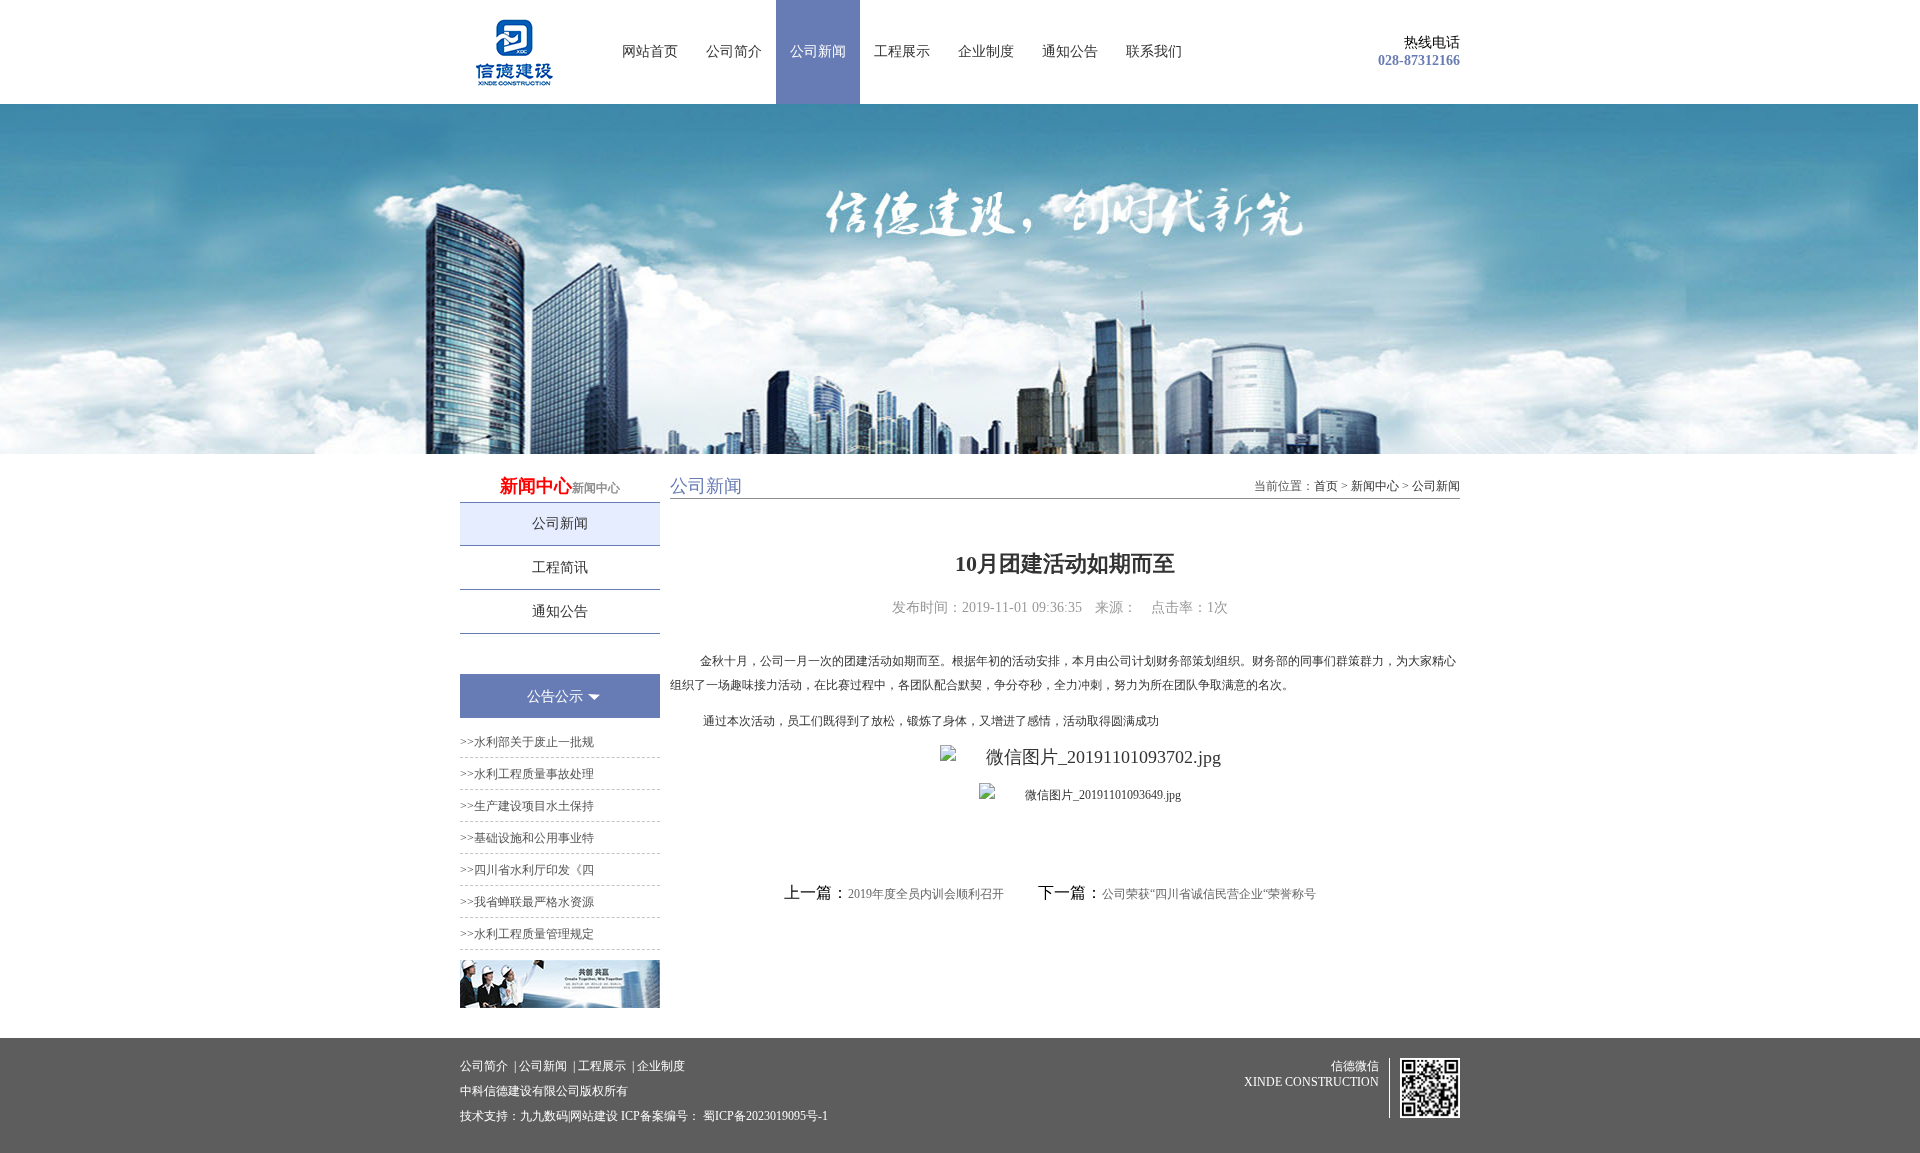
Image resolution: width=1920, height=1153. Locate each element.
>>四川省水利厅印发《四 (527, 870)
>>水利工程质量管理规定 (527, 934)
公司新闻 (818, 51)
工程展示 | (606, 1066)
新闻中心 (1375, 486)
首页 (1326, 486)
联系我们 (1154, 51)
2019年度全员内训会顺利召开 (926, 894)
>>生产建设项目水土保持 (527, 806)
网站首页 (650, 51)
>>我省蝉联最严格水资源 (527, 902)
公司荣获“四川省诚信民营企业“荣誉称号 (1209, 894)
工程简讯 (560, 567)
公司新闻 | (547, 1066)
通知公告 (1070, 51)
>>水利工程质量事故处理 (527, 774)
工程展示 (902, 51)
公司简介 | (488, 1066)
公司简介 (734, 51)
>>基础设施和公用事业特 (527, 838)
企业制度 (986, 51)
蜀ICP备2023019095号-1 (767, 1116)
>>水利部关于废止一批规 (527, 742)
